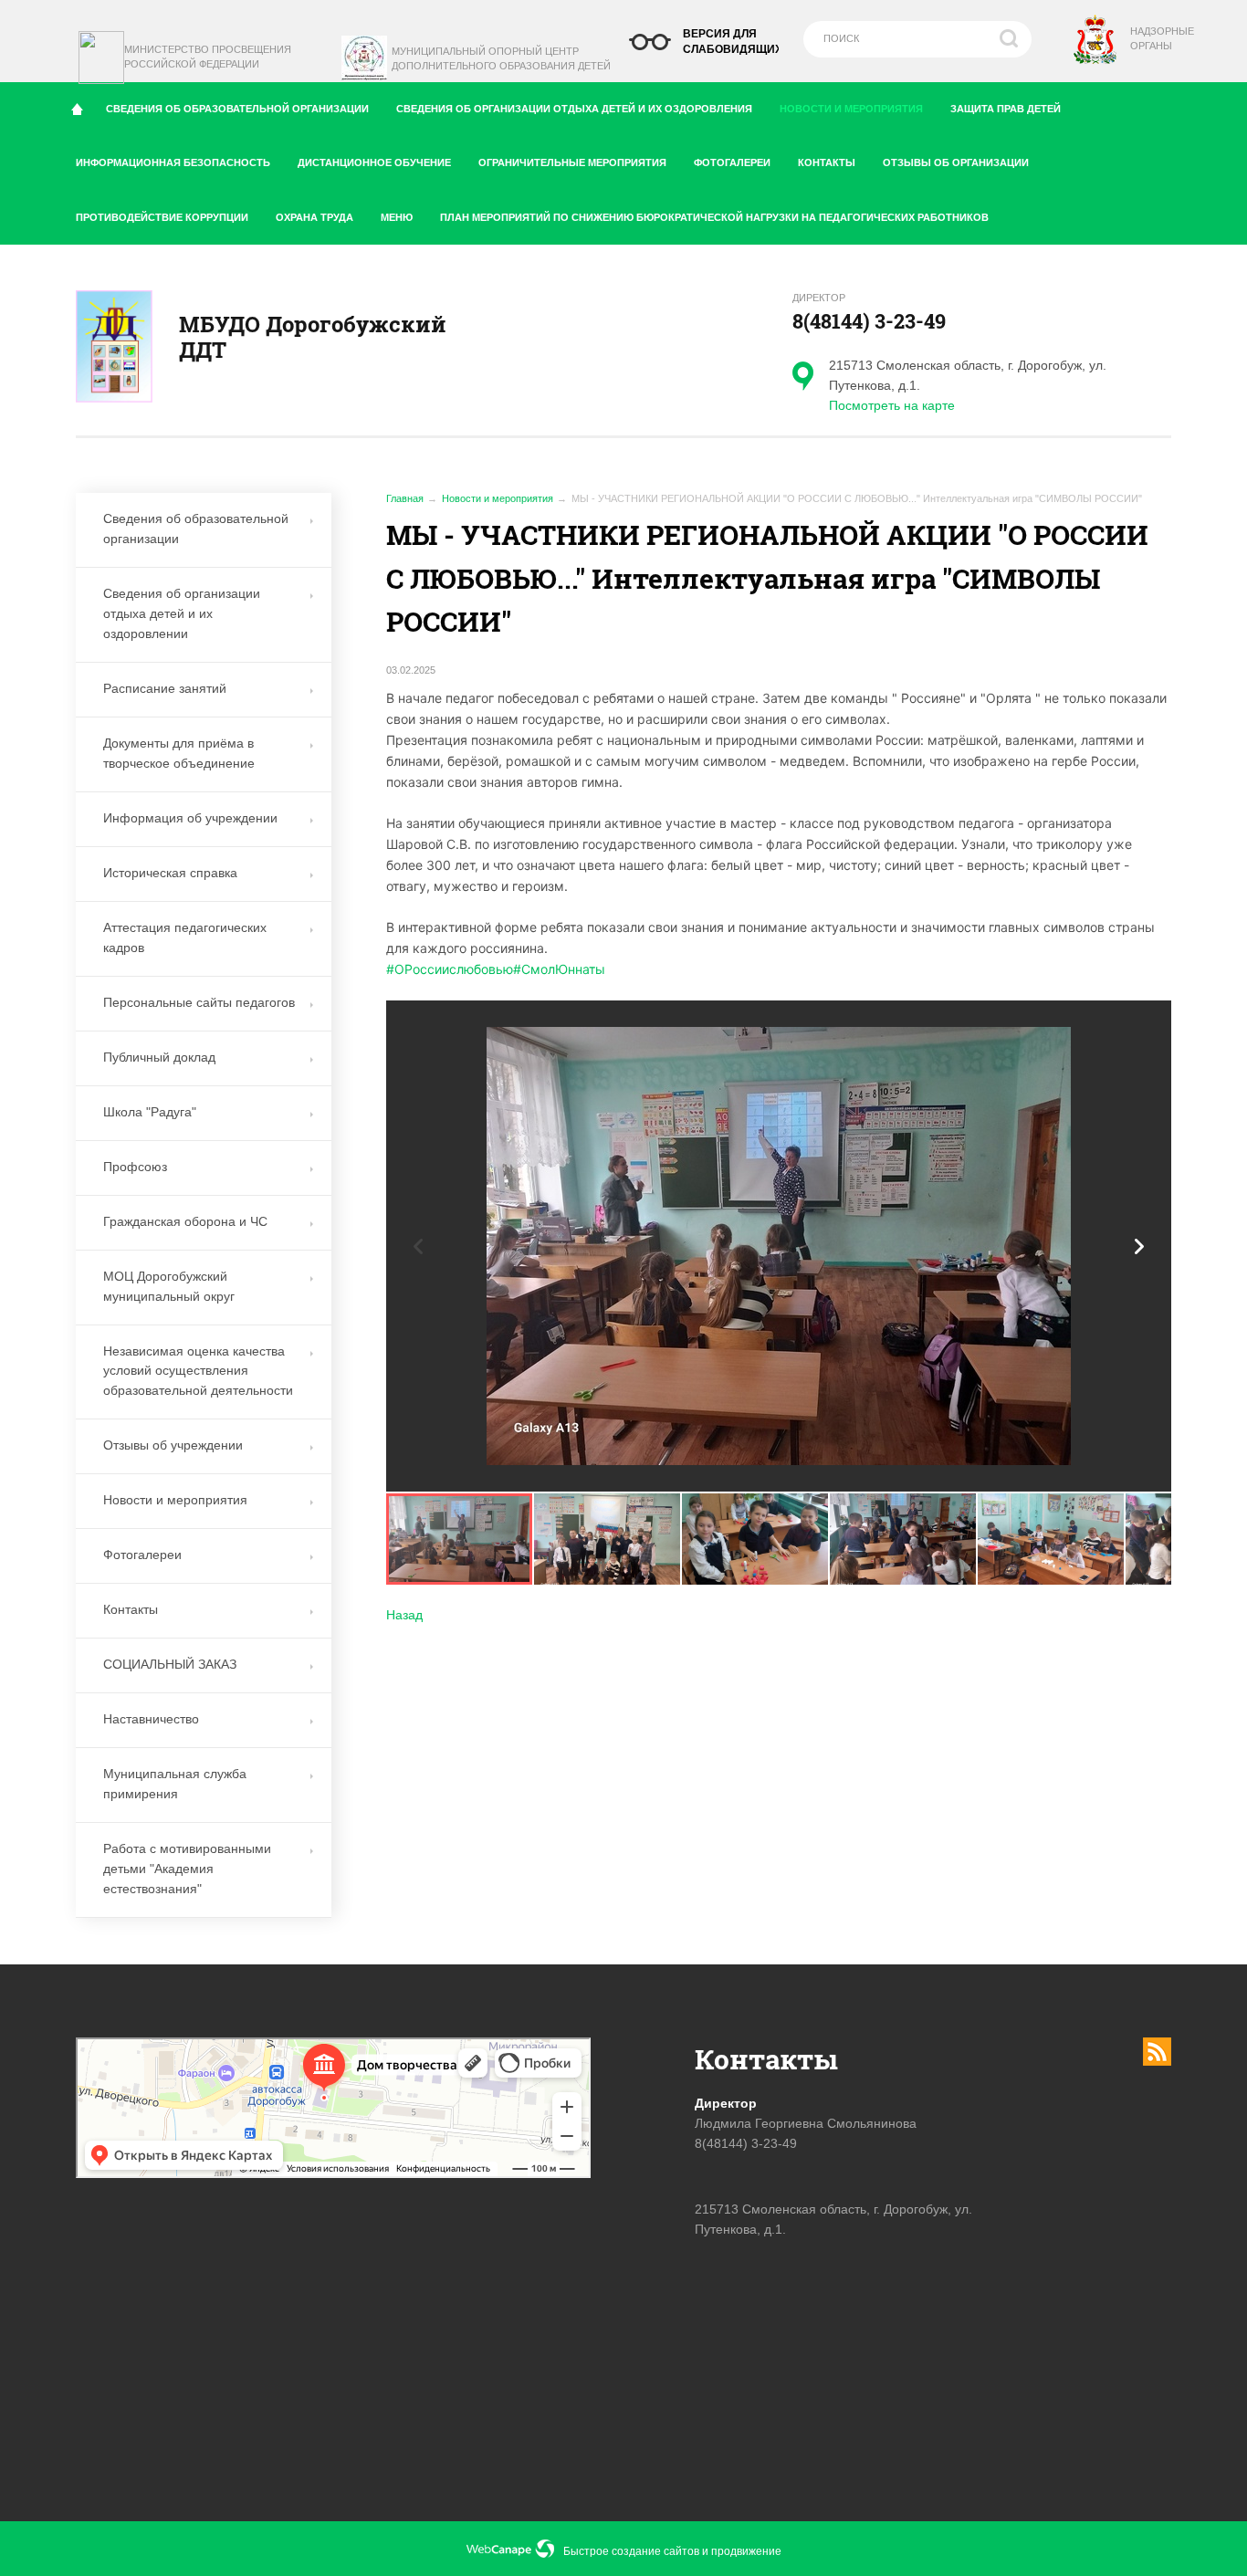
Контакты (827, 162)
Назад (404, 1615)
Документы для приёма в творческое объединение (179, 753)
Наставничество (151, 1719)
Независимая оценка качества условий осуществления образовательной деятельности (198, 1371)
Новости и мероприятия (851, 109)
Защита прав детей (1006, 109)
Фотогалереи (732, 162)
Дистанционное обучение (374, 162)
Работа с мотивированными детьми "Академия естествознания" (187, 1869)
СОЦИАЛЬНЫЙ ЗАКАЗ (170, 1664)
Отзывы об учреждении (173, 1445)
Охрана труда (314, 217)
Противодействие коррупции (162, 217)
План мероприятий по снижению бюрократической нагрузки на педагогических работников (714, 217)
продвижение (746, 2551)
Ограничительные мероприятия (572, 162)
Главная (405, 498)
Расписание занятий (165, 688)
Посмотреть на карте (892, 405)
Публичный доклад (159, 1057)
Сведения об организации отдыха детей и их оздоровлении (182, 613)
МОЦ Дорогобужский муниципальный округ (169, 1286)
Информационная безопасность (173, 162)
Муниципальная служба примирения (175, 1784)
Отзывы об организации (956, 162)
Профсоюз (135, 1167)
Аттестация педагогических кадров (185, 937)
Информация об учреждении (190, 818)
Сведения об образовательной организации (237, 109)
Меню (397, 217)
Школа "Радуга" (150, 1112)
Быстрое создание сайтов (631, 2551)
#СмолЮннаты (559, 969)
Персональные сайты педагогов (199, 1002)
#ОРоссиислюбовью (450, 969)
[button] (1139, 1246)
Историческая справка (170, 873)
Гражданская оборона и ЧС (185, 1221)
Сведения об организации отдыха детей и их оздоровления (574, 109)
